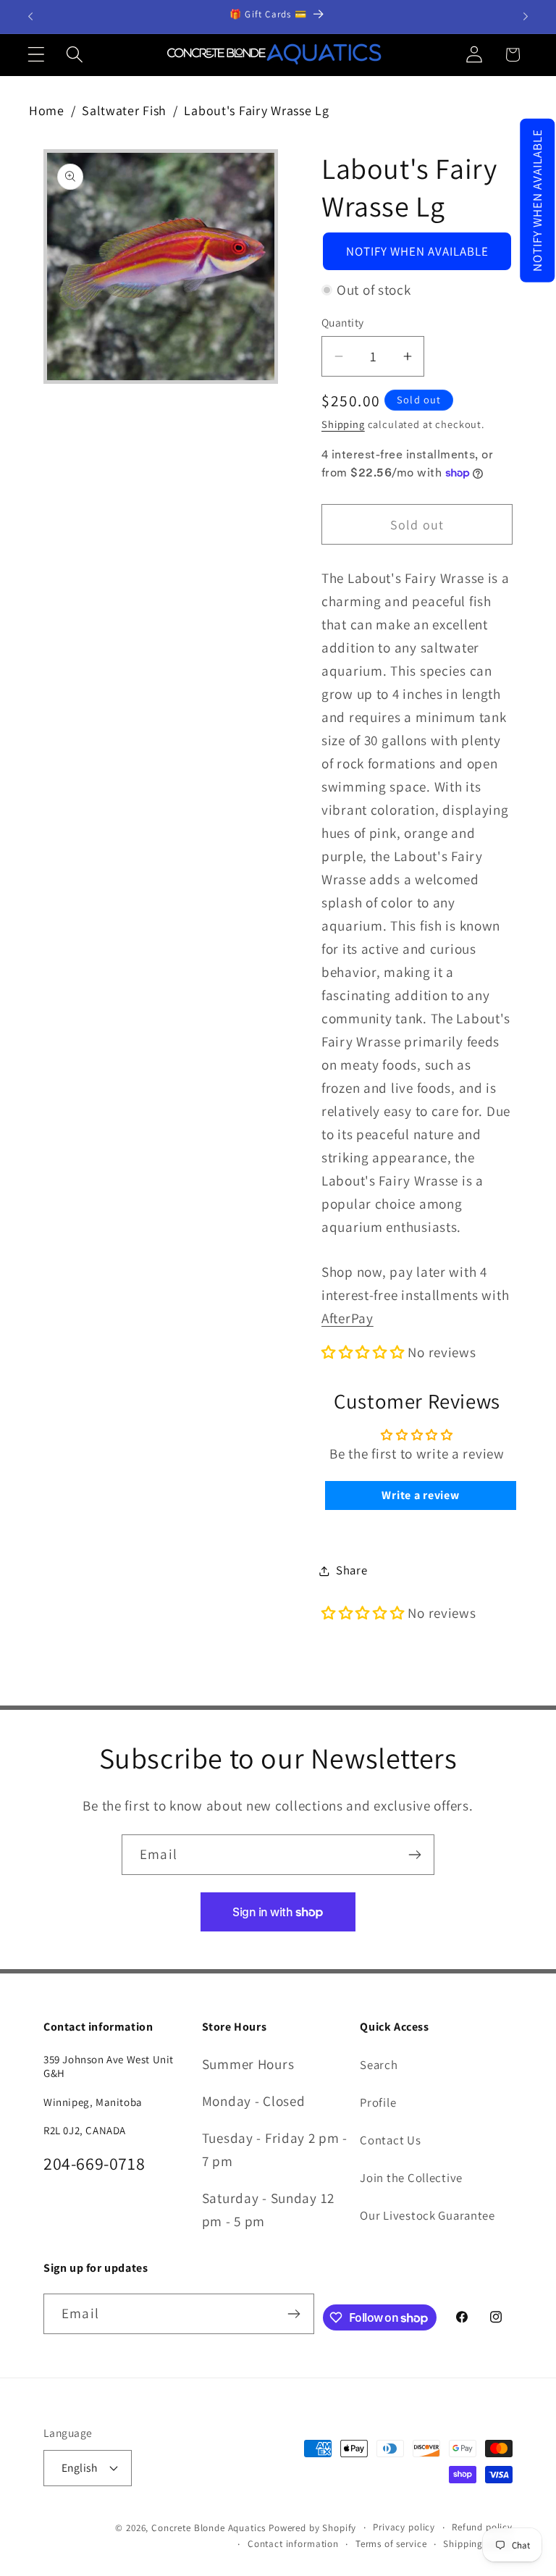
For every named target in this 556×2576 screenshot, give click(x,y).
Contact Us (390, 2140)
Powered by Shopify (312, 2528)
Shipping (343, 424)
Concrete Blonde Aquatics (208, 2528)
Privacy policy (404, 2527)
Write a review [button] (420, 1495)
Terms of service (391, 2544)
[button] (537, 201)
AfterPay (347, 1318)
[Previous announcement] (30, 17)
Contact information (293, 2544)
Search (379, 2065)
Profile (378, 2102)
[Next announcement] (526, 17)
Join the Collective (411, 2178)
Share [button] (352, 1570)
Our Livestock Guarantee (427, 2215)
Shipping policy (478, 2544)
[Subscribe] (414, 1855)
